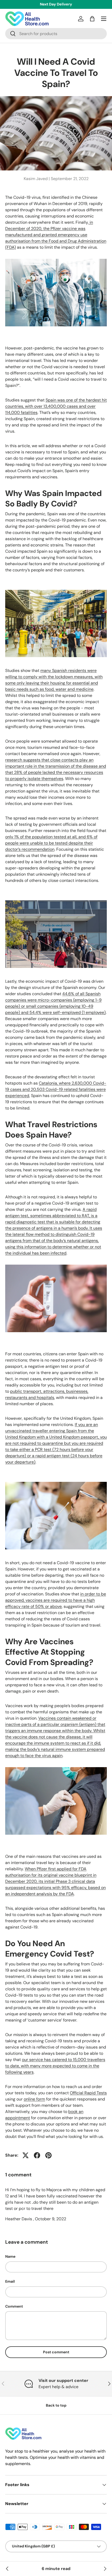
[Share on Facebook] (37, 2155)
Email (10, 2281)
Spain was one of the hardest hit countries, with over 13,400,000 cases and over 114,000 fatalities (56, 406)
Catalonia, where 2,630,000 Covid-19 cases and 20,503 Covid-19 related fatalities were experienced (56, 1089)
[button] (92, 19)
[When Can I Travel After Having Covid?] (105, 2569)
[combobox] (56, 34)
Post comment (56, 2352)
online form (34, 2099)
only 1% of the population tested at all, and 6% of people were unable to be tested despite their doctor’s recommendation (51, 843)
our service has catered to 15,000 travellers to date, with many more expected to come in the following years (55, 2066)
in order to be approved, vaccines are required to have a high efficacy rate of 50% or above (56, 1600)
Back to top (56, 2405)
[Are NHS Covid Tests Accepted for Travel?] (7, 2569)
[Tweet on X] (26, 2155)
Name (10, 2256)
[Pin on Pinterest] (48, 2155)
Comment (14, 2306)
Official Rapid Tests (88, 2093)
